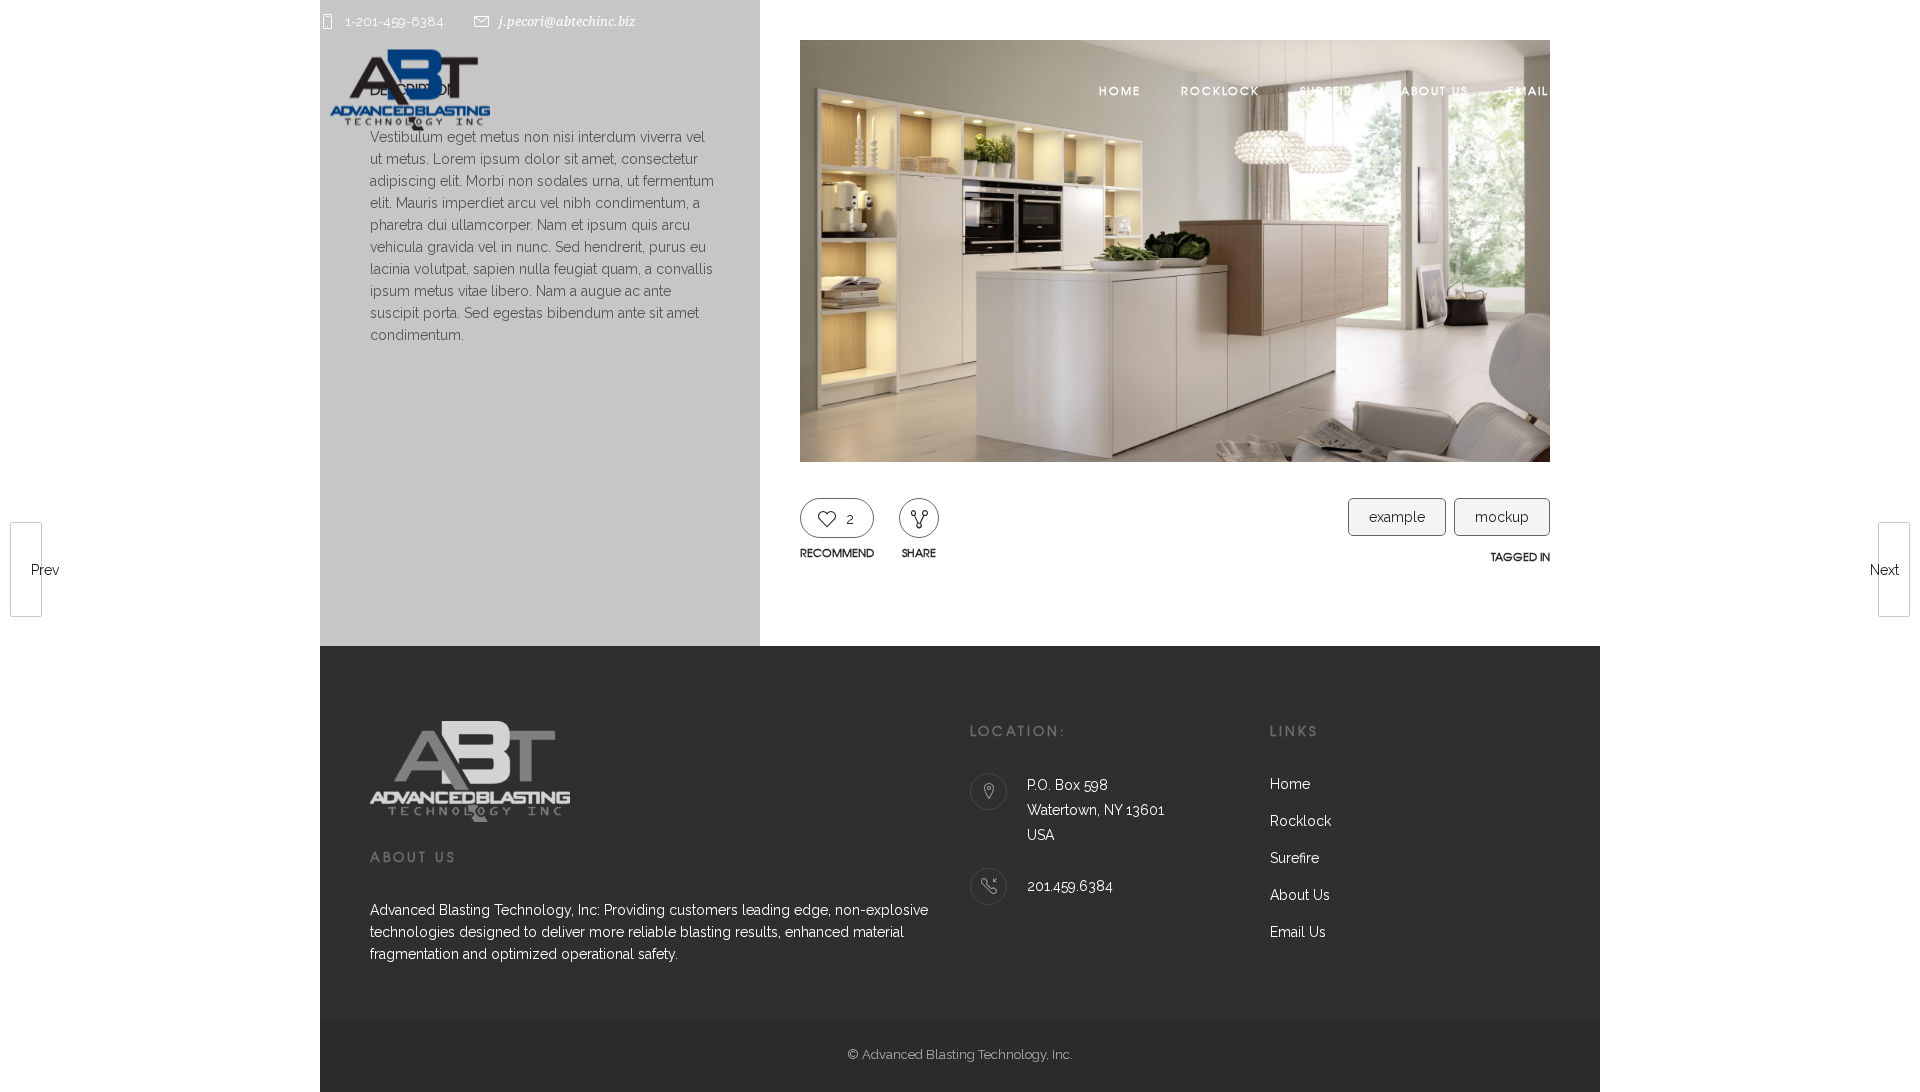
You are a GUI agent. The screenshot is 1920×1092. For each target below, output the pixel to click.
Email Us (1539, 90)
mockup (1502, 517)
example (1397, 517)
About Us (1434, 90)
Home (1120, 90)
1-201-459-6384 (394, 21)
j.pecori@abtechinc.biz (567, 21)
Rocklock (1220, 90)
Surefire (1330, 90)
